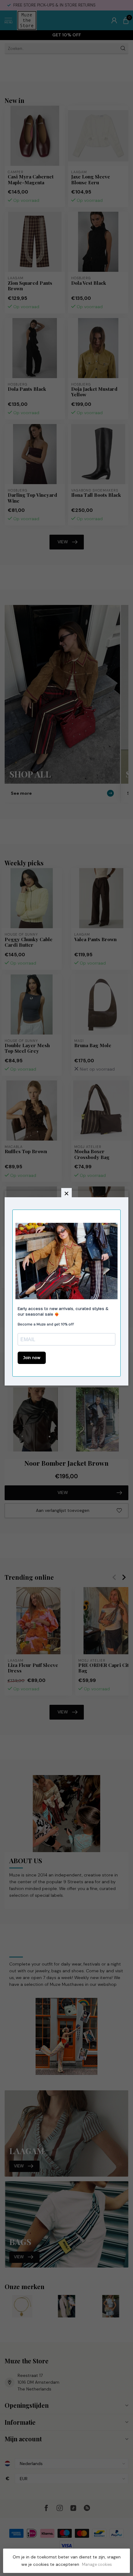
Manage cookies (97, 2565)
